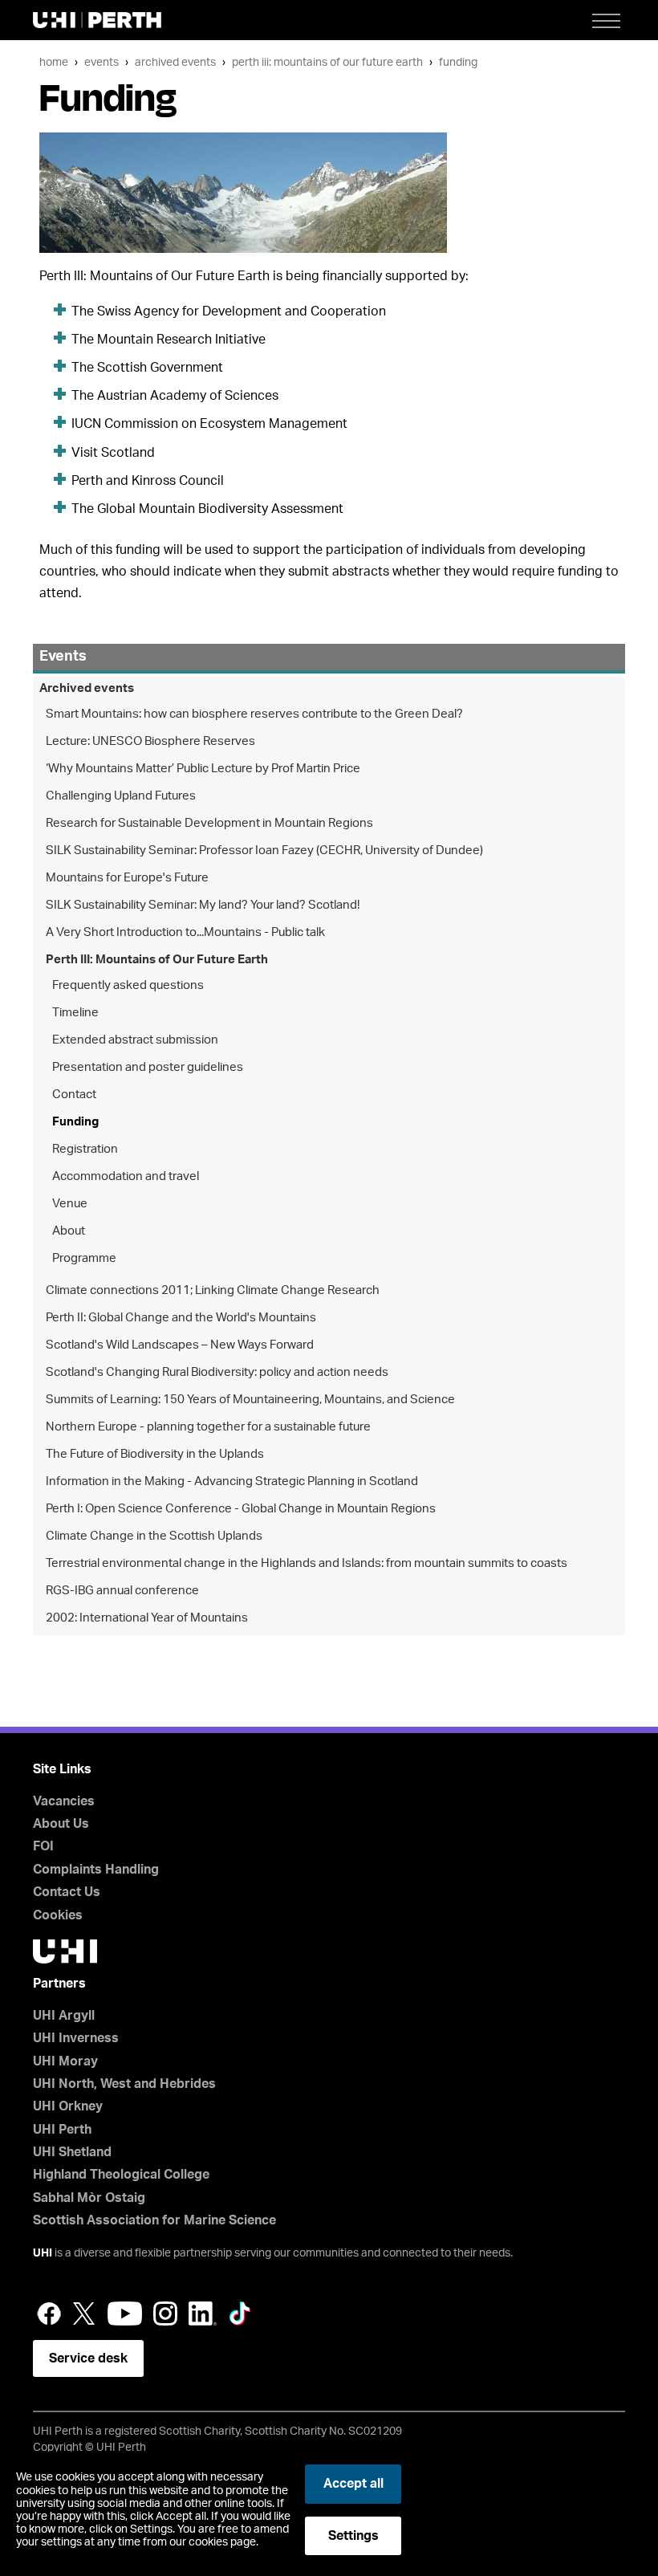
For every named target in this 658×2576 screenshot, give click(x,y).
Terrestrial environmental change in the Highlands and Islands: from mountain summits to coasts (307, 1563)
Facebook (49, 2314)
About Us (61, 1824)
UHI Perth (62, 2130)
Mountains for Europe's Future (127, 878)
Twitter (84, 2314)
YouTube (125, 2314)
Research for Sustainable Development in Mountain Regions (209, 823)
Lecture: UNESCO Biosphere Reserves (150, 741)
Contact (74, 1095)
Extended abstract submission (135, 1040)
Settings (353, 2536)
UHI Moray (65, 2061)
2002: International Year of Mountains (147, 1618)
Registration (85, 1149)
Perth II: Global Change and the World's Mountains (181, 1318)
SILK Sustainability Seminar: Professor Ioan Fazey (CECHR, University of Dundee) (264, 851)
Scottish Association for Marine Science (154, 2220)
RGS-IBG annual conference (122, 1591)
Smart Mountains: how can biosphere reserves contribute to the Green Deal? (254, 714)
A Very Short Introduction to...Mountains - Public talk (185, 932)
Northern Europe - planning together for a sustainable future (208, 1427)
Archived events (175, 62)
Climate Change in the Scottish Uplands (154, 1536)
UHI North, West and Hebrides (124, 2084)
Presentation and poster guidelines (148, 1067)
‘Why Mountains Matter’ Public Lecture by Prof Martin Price (203, 769)
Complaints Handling (96, 1870)
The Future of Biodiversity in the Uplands (155, 1454)
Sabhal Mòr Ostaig (89, 2198)
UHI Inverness (76, 2038)
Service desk (88, 2358)
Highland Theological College (121, 2175)
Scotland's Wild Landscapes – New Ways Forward (180, 1345)
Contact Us (67, 1892)
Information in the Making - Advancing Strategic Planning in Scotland (232, 1481)
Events (102, 62)
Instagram (165, 2314)
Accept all (353, 2484)
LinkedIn (203, 2314)
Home (54, 62)
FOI (43, 1846)
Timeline (75, 1013)
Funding (458, 62)
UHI (43, 2253)
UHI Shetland (72, 2152)
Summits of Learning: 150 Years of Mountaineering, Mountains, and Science (250, 1400)
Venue (70, 1204)
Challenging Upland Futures (121, 796)
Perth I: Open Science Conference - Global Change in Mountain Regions (241, 1509)
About (69, 1231)
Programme (84, 1258)
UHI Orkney (68, 2106)
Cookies (58, 1915)
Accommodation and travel (126, 1176)
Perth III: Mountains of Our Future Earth (327, 62)
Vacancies (64, 1801)
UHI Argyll (64, 2016)
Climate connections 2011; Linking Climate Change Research (213, 1290)
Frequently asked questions (128, 985)
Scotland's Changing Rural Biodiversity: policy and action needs (217, 1372)
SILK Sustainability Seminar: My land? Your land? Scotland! (203, 905)
